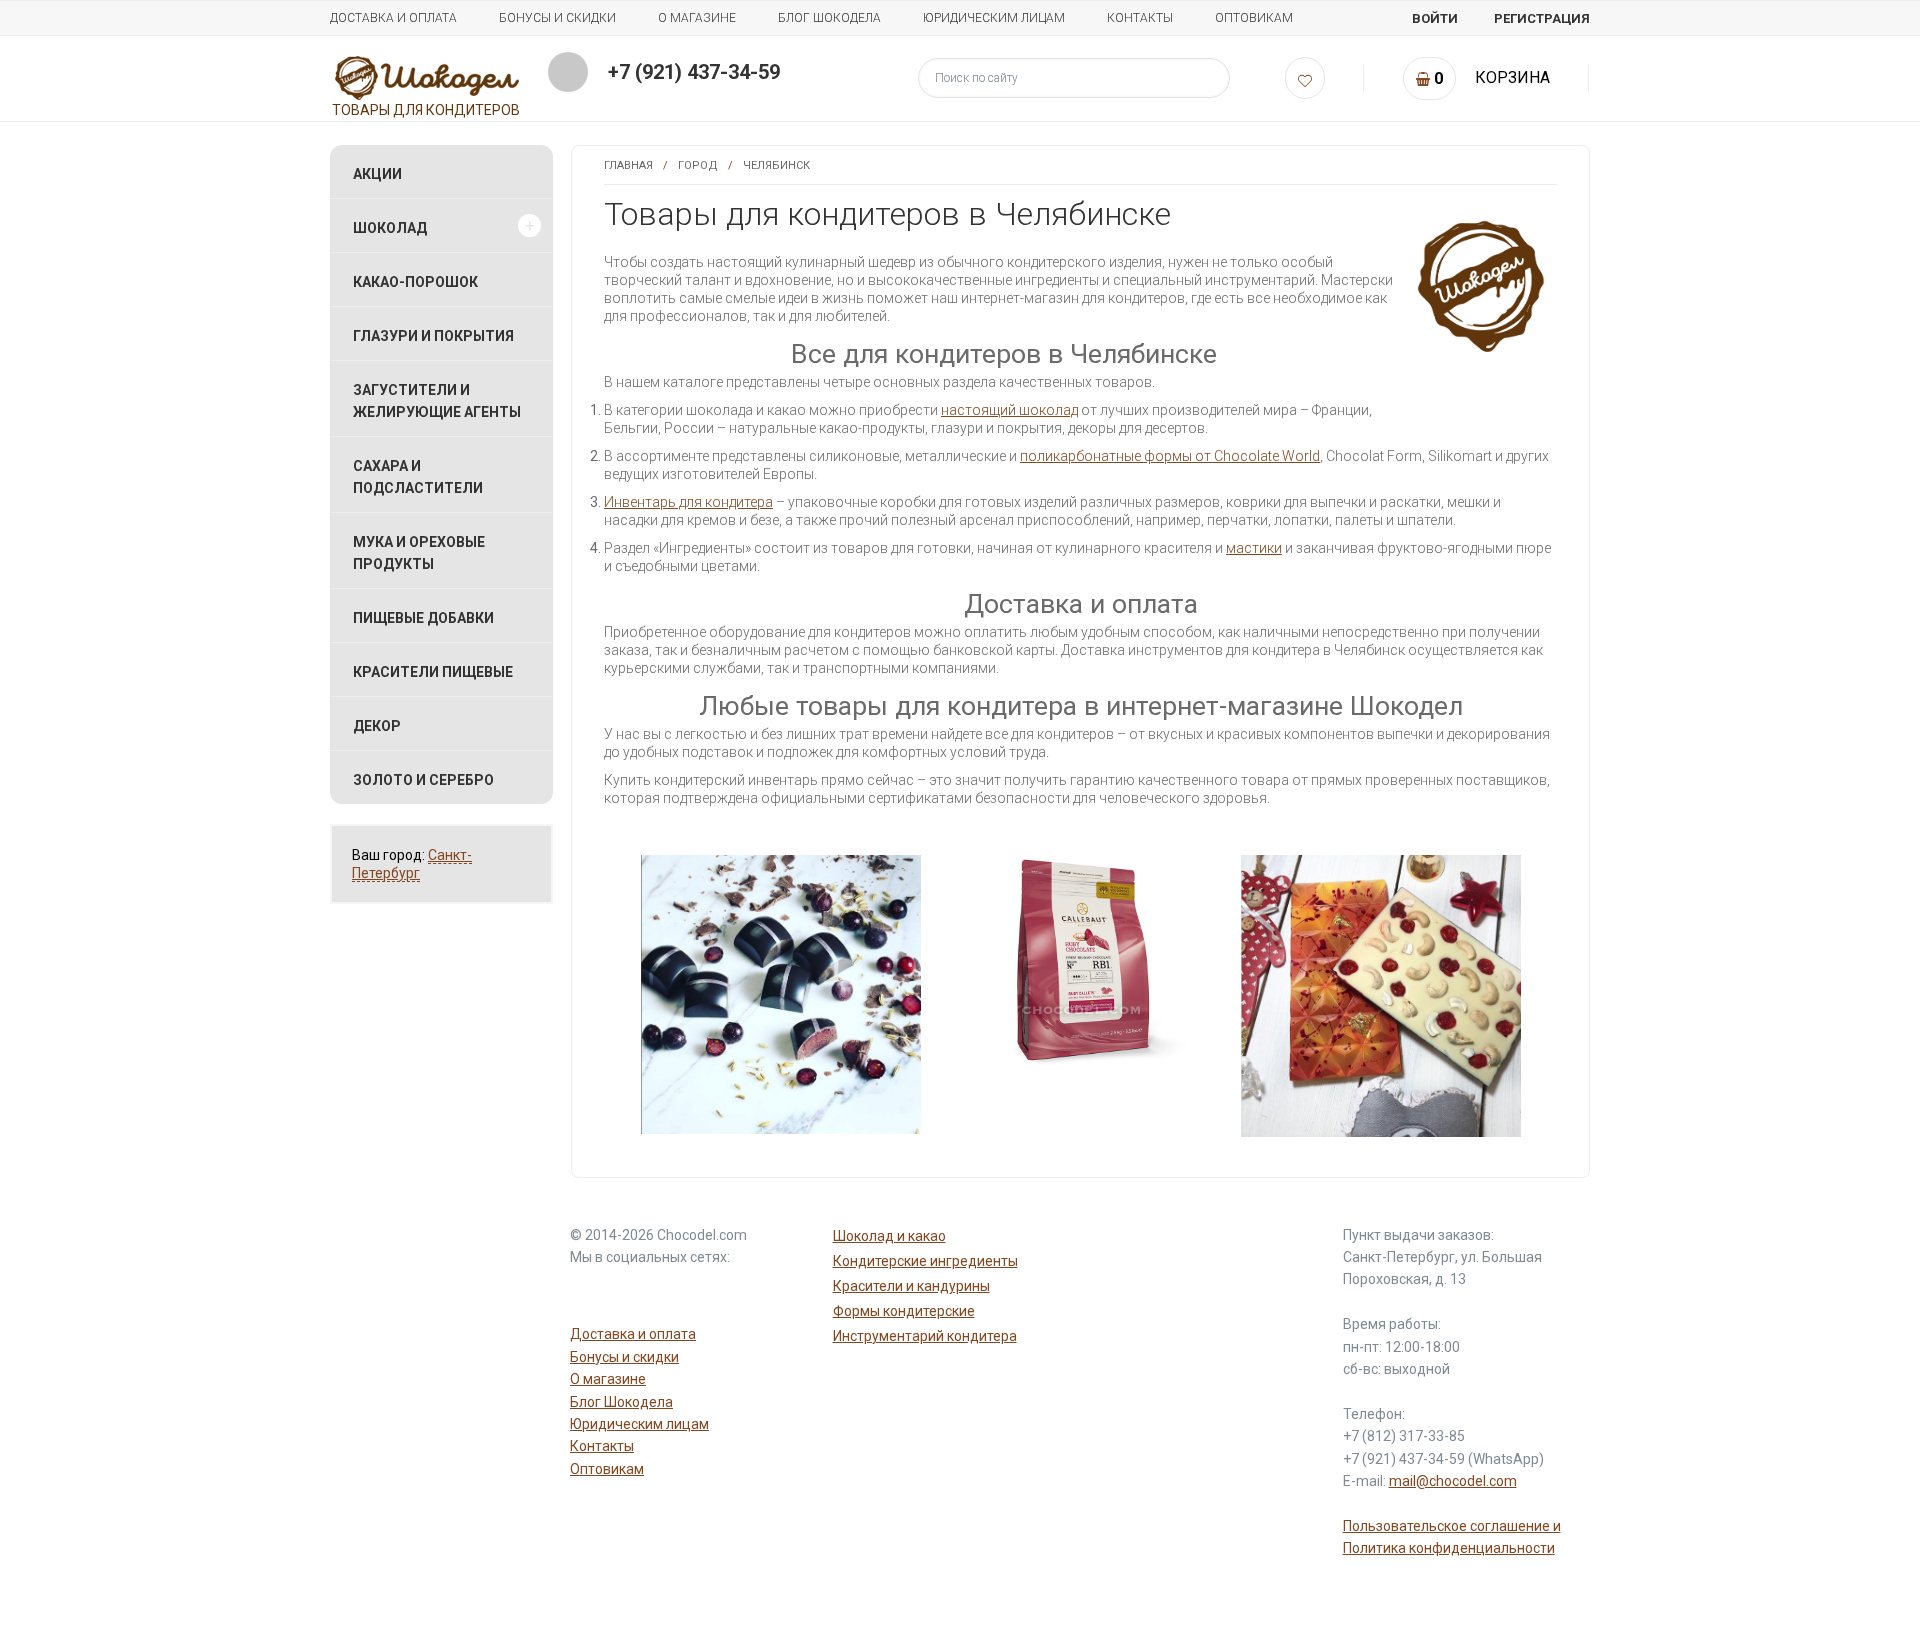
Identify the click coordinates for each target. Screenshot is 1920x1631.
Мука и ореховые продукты (419, 553)
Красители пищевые (433, 672)
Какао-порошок (415, 282)
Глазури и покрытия (433, 336)
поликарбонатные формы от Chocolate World (1170, 456)
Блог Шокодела (829, 18)
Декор (377, 726)
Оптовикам (1254, 18)
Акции (377, 174)
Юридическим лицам (994, 18)
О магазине (697, 18)
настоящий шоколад (1009, 410)
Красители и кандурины (911, 1286)
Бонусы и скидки (557, 18)
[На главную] (427, 77)
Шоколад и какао (889, 1236)
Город (698, 165)
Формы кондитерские (904, 1311)
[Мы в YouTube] (590, 1293)
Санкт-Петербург (412, 864)
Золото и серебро (423, 780)
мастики (1254, 548)
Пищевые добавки (423, 618)
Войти (1435, 18)
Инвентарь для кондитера (688, 502)
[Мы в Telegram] (638, 1293)
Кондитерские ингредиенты (925, 1261)
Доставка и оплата (393, 18)
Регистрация (1542, 18)
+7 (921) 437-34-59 (694, 72)
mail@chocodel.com (1453, 1481)
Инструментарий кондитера (925, 1336)
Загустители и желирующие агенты (437, 401)
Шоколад (390, 228)
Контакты (1140, 18)
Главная (628, 165)
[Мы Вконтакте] (686, 1293)
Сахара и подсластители (418, 477)
